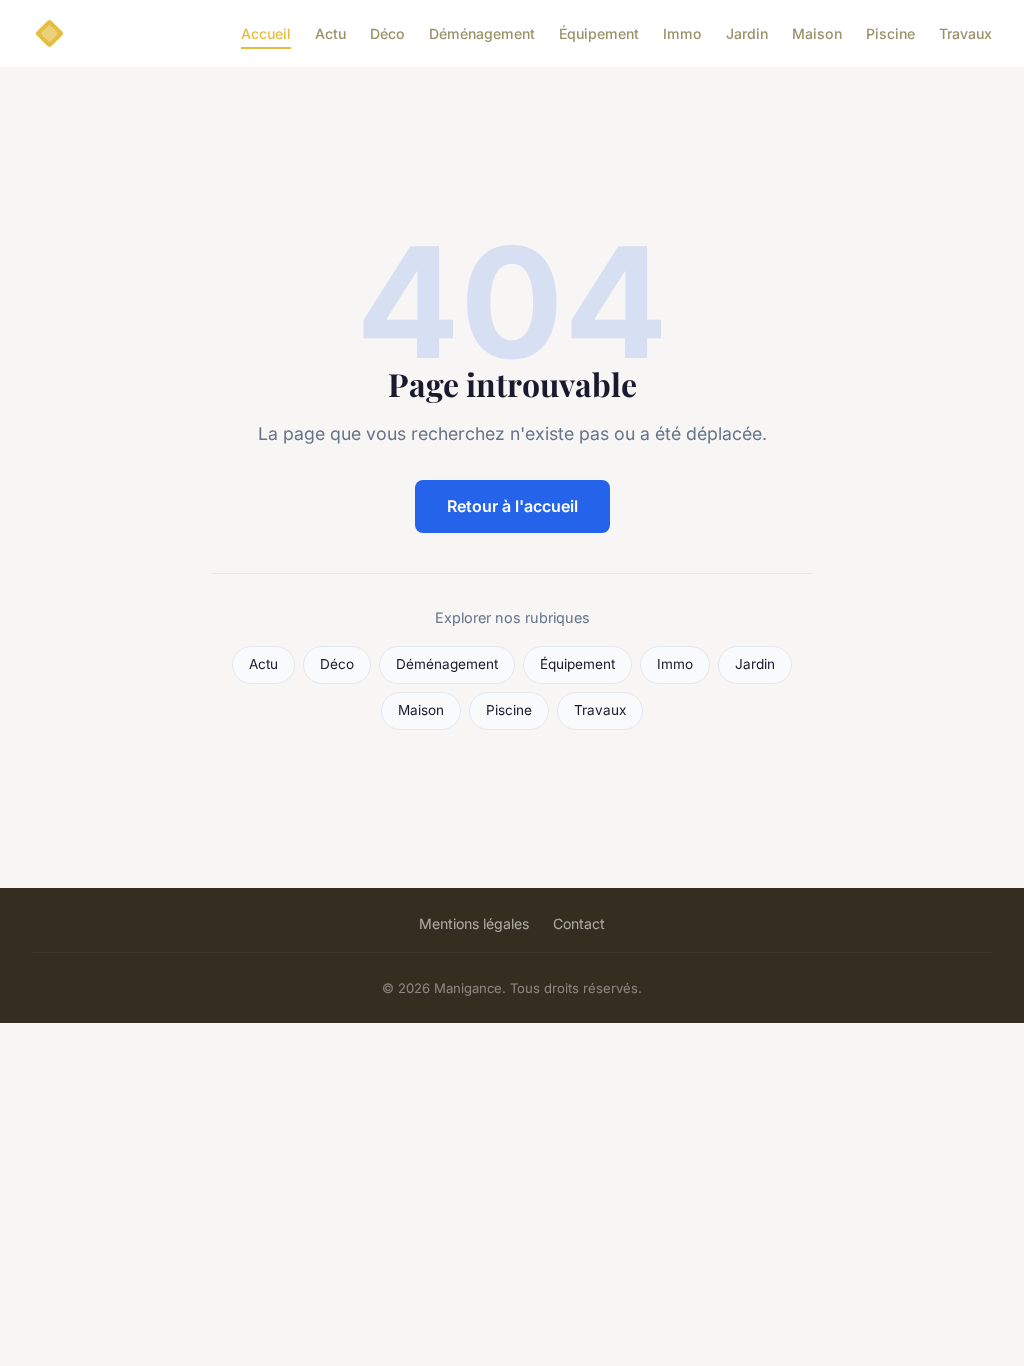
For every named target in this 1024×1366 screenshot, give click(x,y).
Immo (682, 33)
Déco (387, 33)
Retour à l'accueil (512, 506)
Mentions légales (474, 923)
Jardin (747, 33)
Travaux (965, 33)
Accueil (266, 33)
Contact (579, 923)
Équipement (599, 33)
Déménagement (482, 33)
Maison (817, 33)
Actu (330, 33)
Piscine (890, 33)
